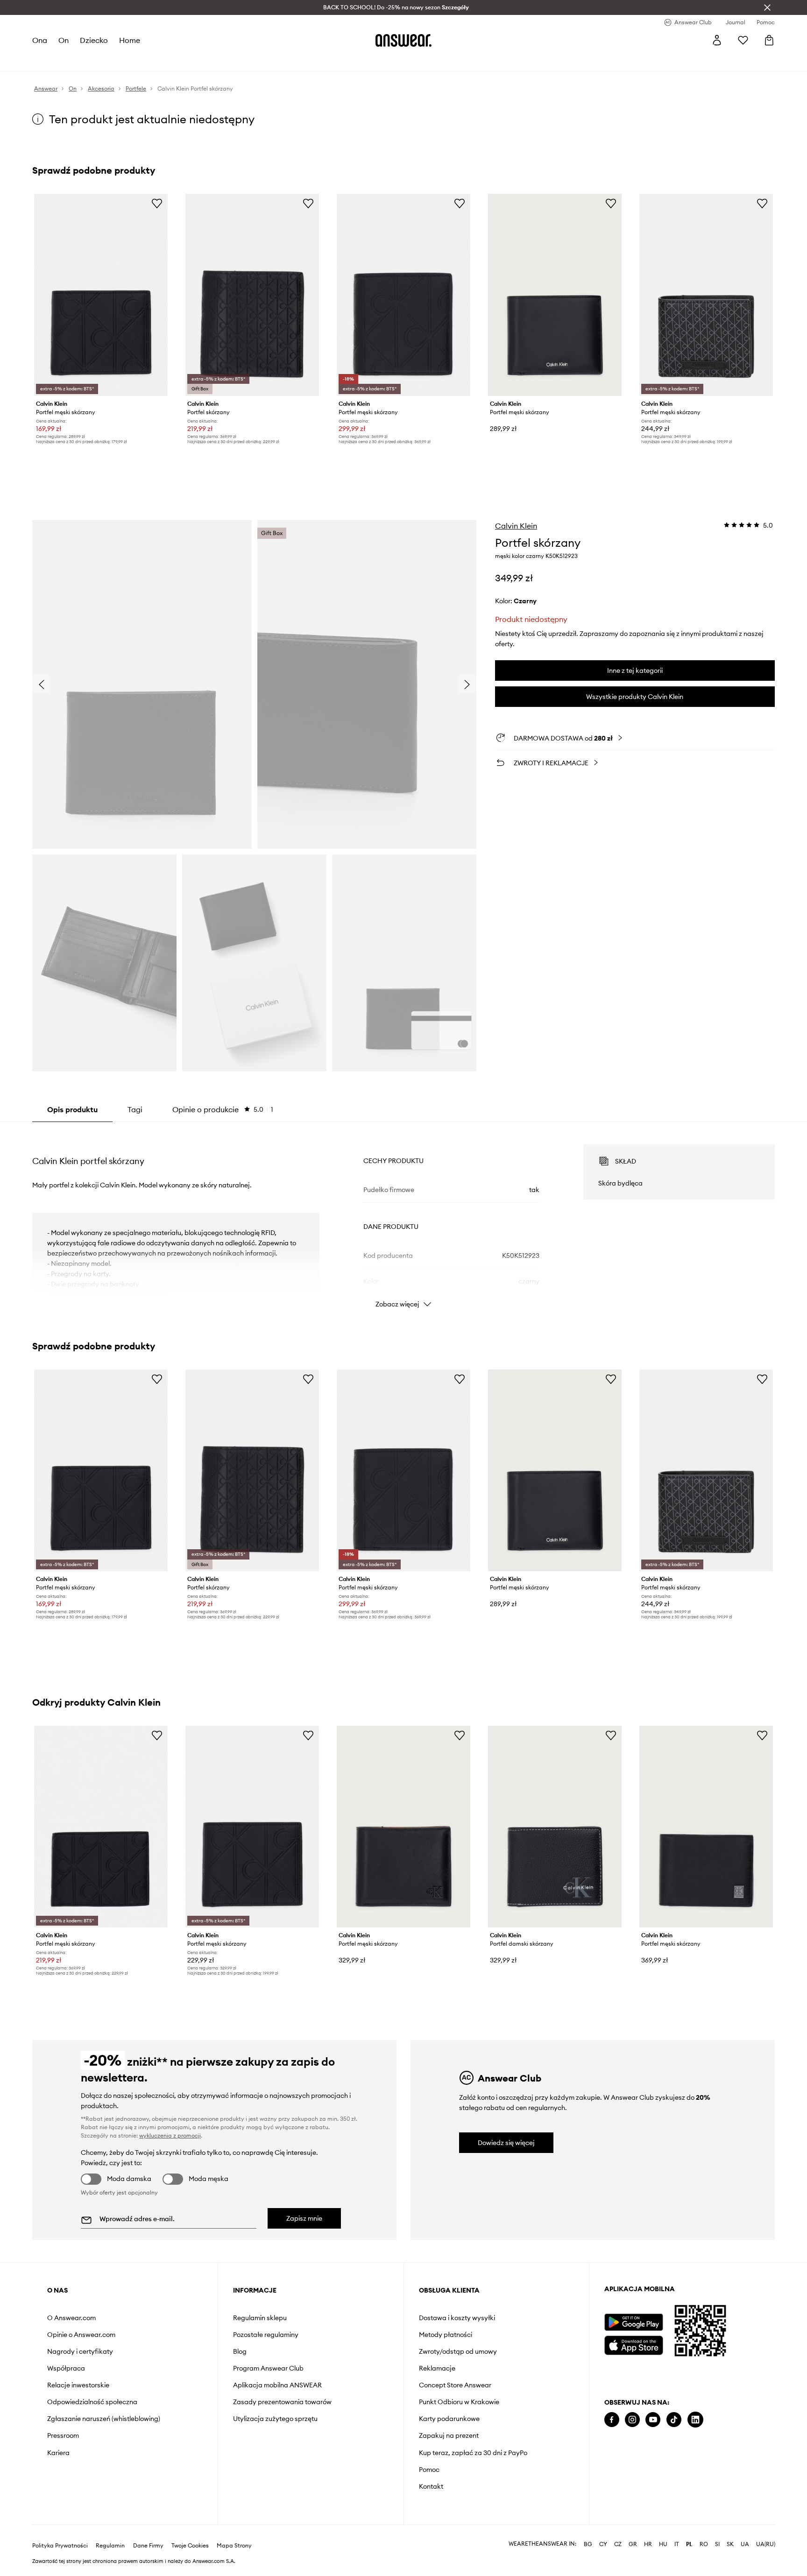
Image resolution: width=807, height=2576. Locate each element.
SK (730, 2544)
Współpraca (66, 2368)
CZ (618, 2544)
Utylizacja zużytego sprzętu (275, 2419)
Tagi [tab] (135, 1109)
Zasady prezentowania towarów (282, 2402)
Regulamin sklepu (260, 2318)
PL (689, 2544)
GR (633, 2544)
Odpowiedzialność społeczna (92, 2402)
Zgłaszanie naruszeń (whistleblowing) (104, 2419)
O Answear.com (71, 2318)
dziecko (94, 40)
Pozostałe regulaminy (266, 2335)
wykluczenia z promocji (170, 2135)
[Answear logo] (403, 40)
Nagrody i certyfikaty (80, 2351)
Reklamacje (437, 2368)
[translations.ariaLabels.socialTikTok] (674, 2420)
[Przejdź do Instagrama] (632, 2420)
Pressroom (63, 2435)
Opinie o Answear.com (81, 2335)
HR (648, 2544)
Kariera (58, 2453)
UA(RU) (766, 2544)
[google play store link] (634, 2322)
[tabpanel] (403, 1218)
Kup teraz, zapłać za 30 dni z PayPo (473, 2453)
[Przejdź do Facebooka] (612, 2420)
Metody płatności (446, 2335)
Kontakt (431, 2486)
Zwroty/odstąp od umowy (458, 2351)
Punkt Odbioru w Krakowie (459, 2402)
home (130, 40)
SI (717, 2544)
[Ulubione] (743, 40)
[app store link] (634, 2344)
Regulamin (110, 2546)
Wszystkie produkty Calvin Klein (635, 697)
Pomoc (429, 2470)
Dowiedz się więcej (506, 2143)
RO (704, 2544)
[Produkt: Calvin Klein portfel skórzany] (252, 295)
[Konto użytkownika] (717, 40)
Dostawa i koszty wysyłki (457, 2318)
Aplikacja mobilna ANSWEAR (277, 2385)
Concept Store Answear (455, 2385)
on (64, 40)
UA (745, 2544)
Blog (240, 2351)
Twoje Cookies (190, 2546)
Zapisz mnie (304, 2218)
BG (588, 2544)
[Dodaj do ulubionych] (157, 203)
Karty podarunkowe (449, 2419)
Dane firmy (148, 2546)
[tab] (223, 1109)
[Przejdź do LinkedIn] (695, 2420)
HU (663, 2544)
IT (677, 2544)
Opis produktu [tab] (72, 1109)
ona (40, 40)
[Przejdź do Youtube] (653, 2420)
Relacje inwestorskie (78, 2385)
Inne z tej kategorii (635, 670)
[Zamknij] (767, 7)
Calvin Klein (516, 526)
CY (603, 2544)
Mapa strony (234, 2546)
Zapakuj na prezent (449, 2435)
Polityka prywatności (60, 2546)
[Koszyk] (769, 40)
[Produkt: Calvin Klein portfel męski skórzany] (101, 295)
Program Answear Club (268, 2368)
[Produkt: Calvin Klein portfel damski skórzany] (555, 1827)
